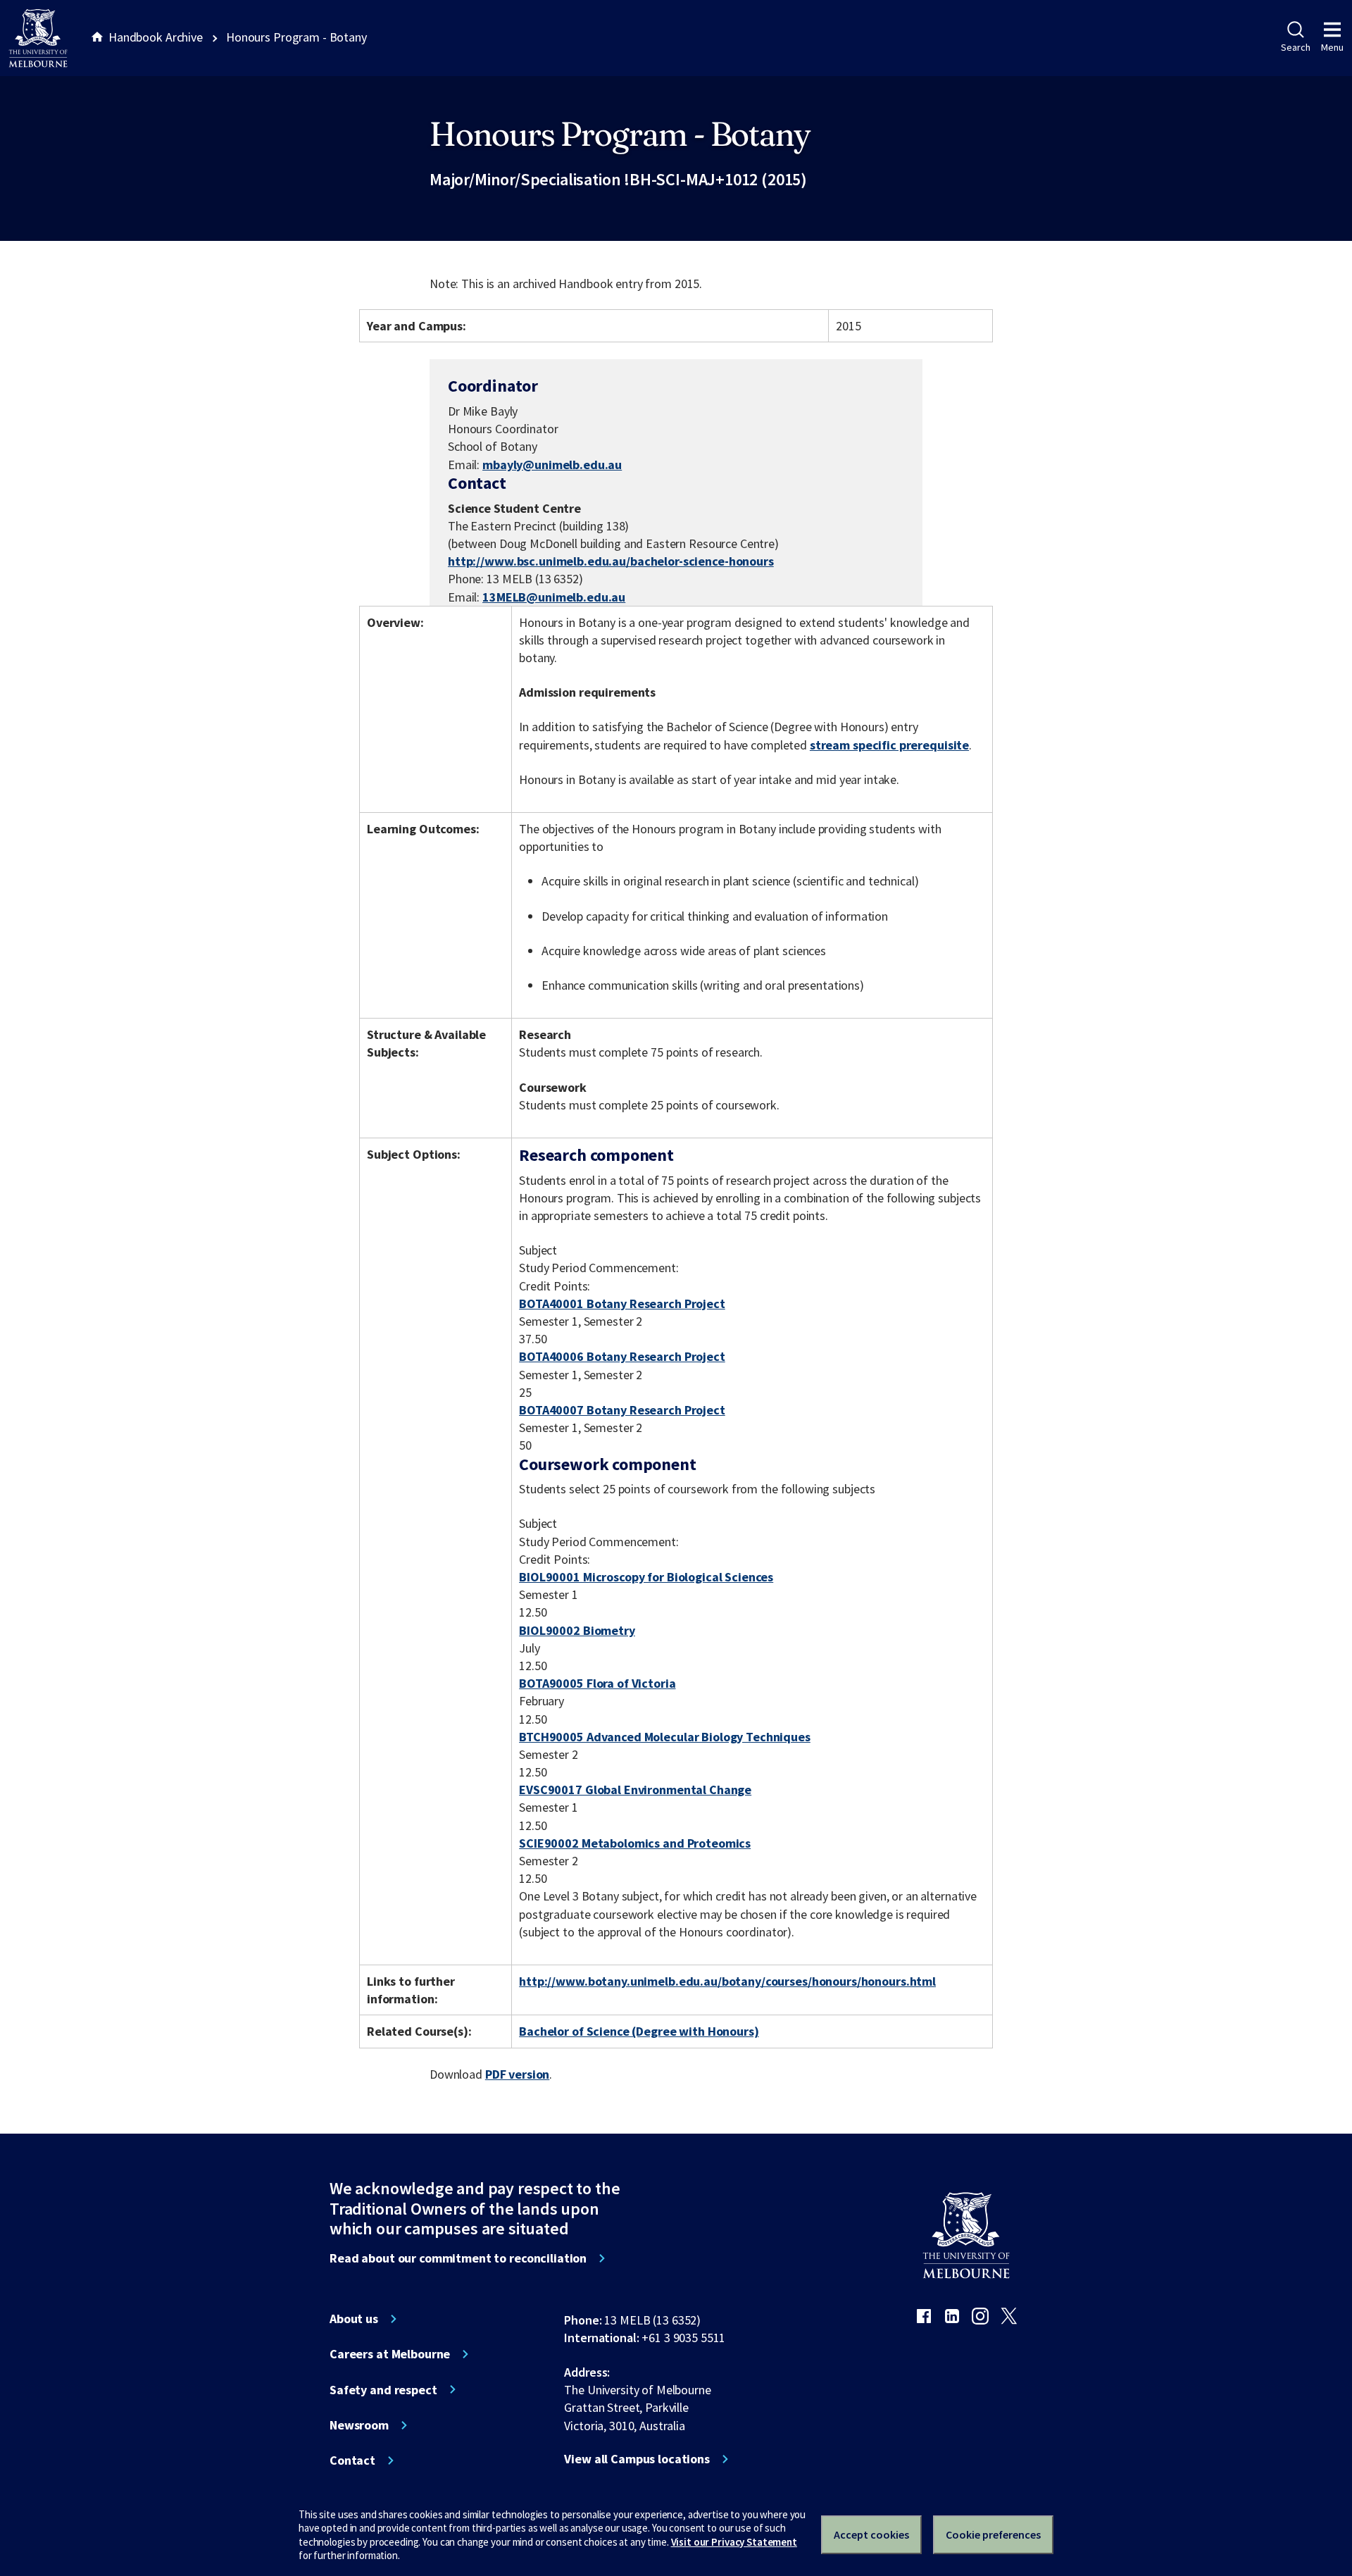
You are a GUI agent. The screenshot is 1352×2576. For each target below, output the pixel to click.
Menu (1332, 47)
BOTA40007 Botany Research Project (622, 1410)
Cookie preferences (993, 2534)
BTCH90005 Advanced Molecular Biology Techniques (665, 1737)
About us (354, 2319)
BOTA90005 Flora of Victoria (597, 1683)
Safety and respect (383, 2390)
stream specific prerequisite (889, 745)
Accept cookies (871, 2534)
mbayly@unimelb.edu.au (552, 465)
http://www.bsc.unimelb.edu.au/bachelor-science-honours (611, 561)
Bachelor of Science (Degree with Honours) (639, 2031)
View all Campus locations (637, 2459)
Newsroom (359, 2425)
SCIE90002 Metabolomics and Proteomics (635, 1843)
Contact (352, 2460)
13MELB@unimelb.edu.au (554, 597)
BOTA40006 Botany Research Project (622, 1356)
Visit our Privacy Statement (734, 2542)
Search (1295, 47)
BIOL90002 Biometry (577, 1630)
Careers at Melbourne (390, 2354)
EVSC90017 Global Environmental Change (635, 1790)
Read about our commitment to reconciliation (458, 2258)
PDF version (518, 2074)
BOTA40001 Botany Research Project (622, 1303)
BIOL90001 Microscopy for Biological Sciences (646, 1577)
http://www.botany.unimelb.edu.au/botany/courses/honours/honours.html (727, 1981)
